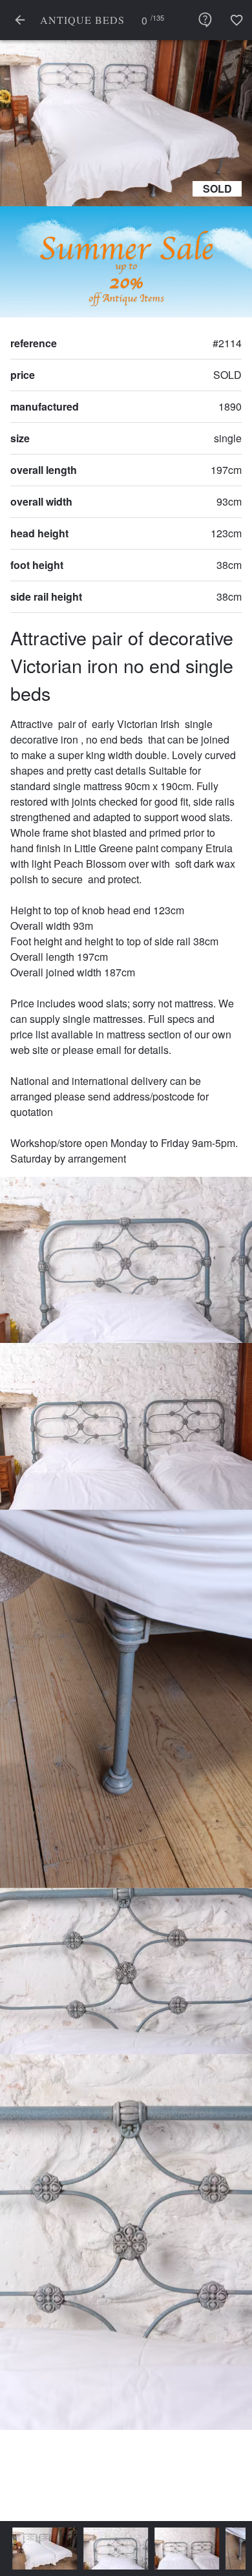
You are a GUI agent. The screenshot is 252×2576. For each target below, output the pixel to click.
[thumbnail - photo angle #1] (110, 2549)
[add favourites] (236, 20)
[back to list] (20, 20)
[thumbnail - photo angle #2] (181, 2549)
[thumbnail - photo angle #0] (39, 2549)
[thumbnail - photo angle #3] (235, 2549)
